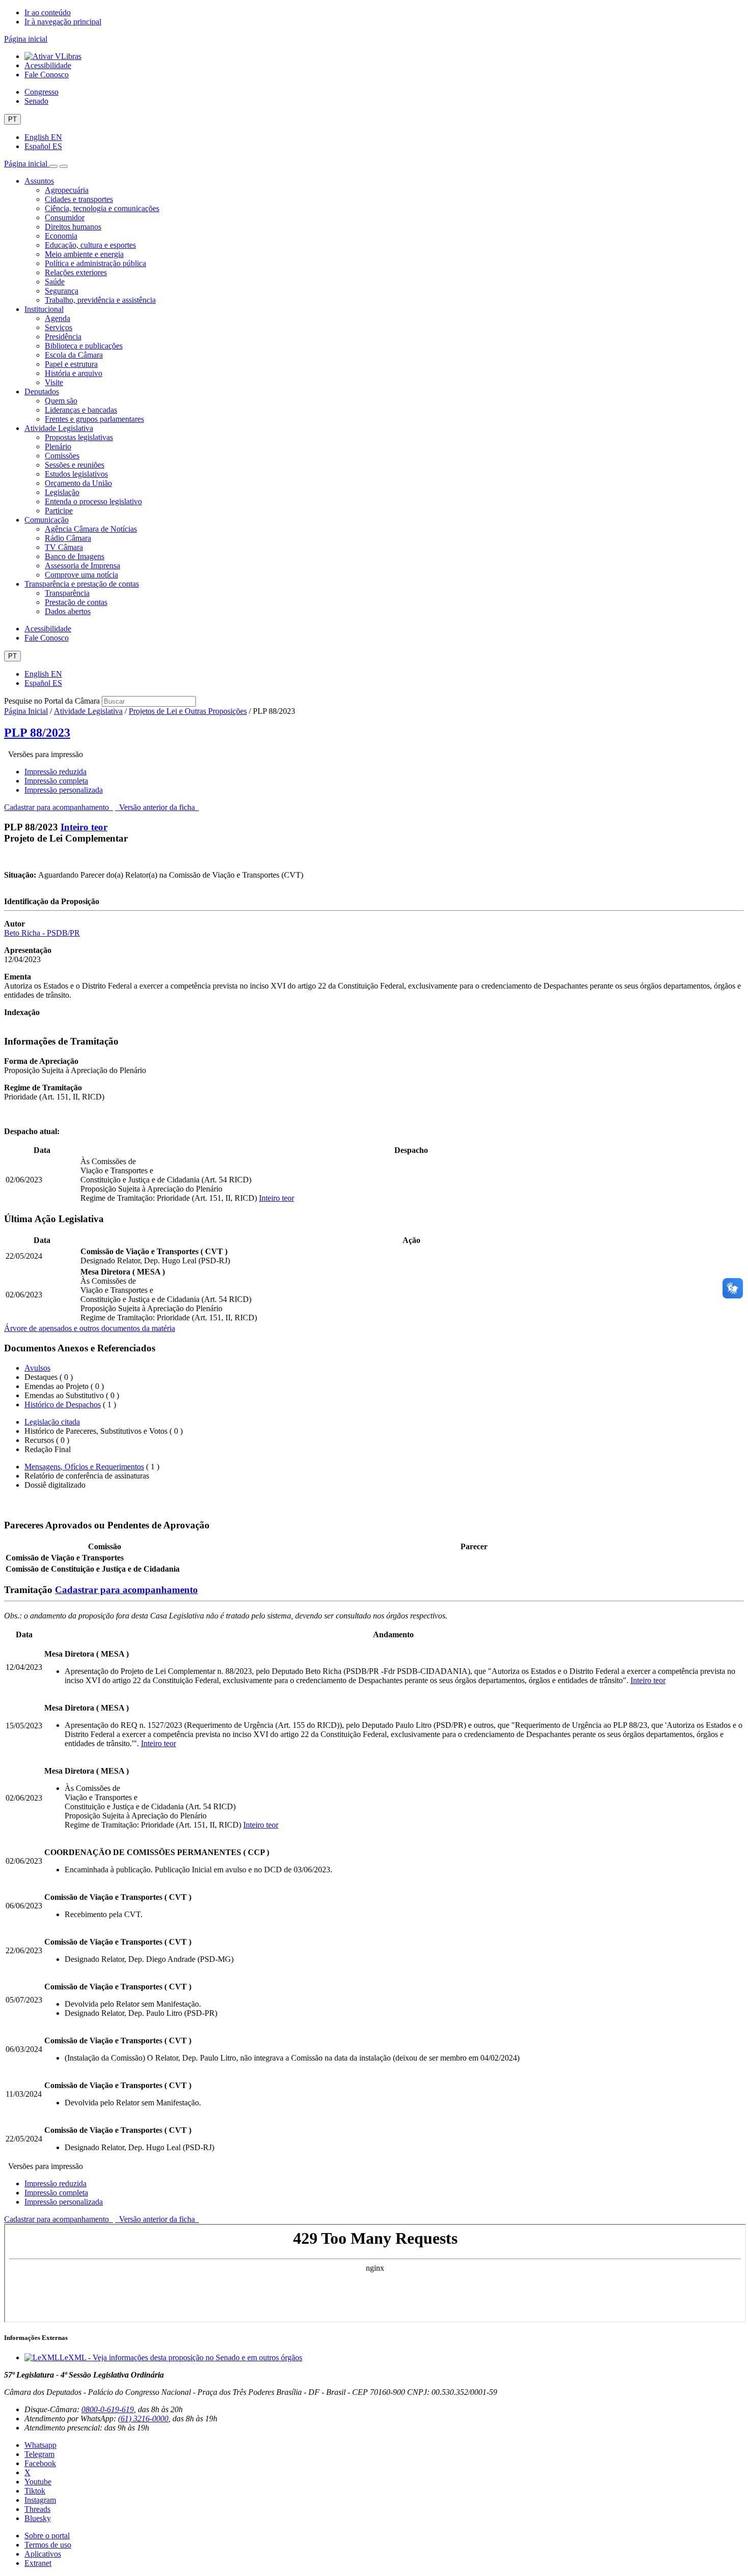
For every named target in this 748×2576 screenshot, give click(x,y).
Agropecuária (67, 190)
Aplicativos (43, 2554)
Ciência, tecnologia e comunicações (102, 208)
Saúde (55, 282)
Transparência (67, 593)
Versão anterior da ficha (157, 807)
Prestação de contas (76, 602)
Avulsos (37, 1368)
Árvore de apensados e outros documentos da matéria (90, 1328)
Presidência (63, 337)
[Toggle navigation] (53, 166)
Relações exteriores (76, 272)
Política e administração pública (95, 263)
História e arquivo (74, 373)
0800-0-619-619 (108, 2409)
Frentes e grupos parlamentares (94, 419)
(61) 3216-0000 (143, 2419)
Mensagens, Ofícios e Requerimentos (84, 1467)
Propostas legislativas (79, 437)
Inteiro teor (84, 827)
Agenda (57, 318)
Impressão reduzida (55, 772)
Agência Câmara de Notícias (91, 529)
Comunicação (47, 520)
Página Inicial (26, 711)
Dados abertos (68, 611)
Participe (59, 511)
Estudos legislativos (76, 474)
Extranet (38, 2563)
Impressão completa (56, 781)
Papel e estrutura (71, 364)
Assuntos (39, 181)
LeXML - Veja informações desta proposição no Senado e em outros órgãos (181, 2357)
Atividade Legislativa (59, 428)
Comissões (62, 456)
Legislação (62, 492)
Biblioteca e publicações (84, 346)
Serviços (59, 327)
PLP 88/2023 (37, 733)
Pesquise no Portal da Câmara (52, 701)
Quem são (61, 401)
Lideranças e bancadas (81, 410)
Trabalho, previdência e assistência (100, 300)
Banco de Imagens (75, 556)
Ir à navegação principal (63, 22)
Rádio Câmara (68, 538)
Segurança (62, 291)
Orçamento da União (78, 483)
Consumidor (65, 218)
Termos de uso (48, 2545)
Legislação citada (52, 1422)
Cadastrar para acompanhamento (59, 807)
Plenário (58, 446)
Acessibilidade (48, 65)
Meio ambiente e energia (84, 254)
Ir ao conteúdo (48, 12)
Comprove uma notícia (81, 575)
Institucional (44, 309)
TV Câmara (64, 547)
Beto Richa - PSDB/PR (42, 933)
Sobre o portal (47, 2536)
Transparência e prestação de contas (82, 584)
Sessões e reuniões (75, 465)
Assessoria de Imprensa (82, 566)
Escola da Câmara (74, 355)
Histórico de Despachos (63, 1405)
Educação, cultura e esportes (90, 245)
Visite (54, 382)
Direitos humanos (73, 227)
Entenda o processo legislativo (93, 501)
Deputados (42, 392)
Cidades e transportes (79, 199)
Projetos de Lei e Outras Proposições (188, 711)
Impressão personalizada (64, 790)
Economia (61, 236)
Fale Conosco (47, 75)
